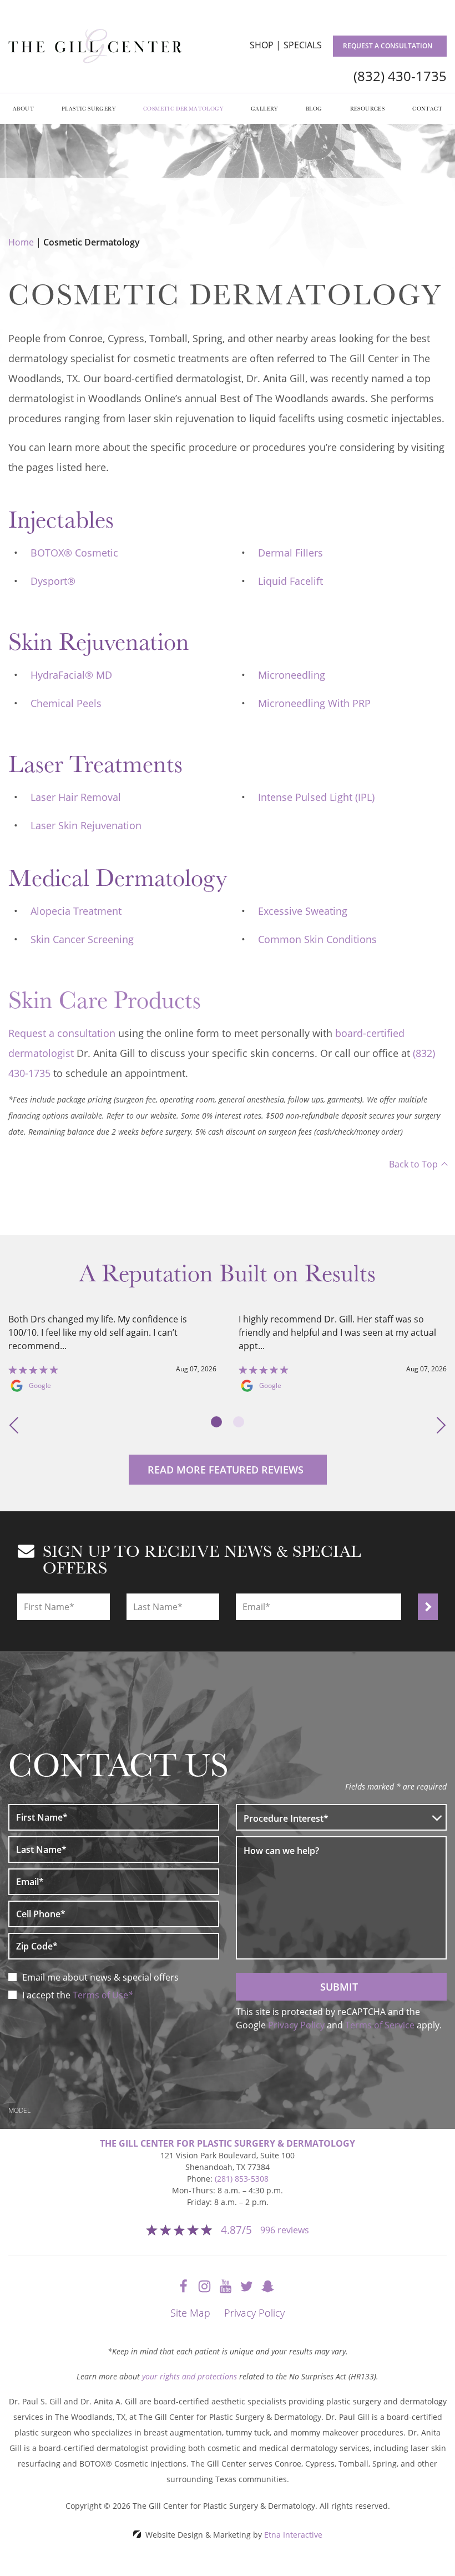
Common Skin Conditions (317, 939)
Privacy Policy (296, 2025)
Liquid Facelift (290, 581)
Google (40, 1386)
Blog (314, 108)
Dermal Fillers (290, 553)
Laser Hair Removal (76, 797)
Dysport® (53, 581)
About (23, 108)
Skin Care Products (105, 999)
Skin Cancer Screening (82, 939)
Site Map (190, 2313)
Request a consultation (388, 46)
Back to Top (413, 1164)
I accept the (47, 1995)
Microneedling (292, 675)
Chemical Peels (66, 703)
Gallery (264, 108)
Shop (262, 45)
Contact (427, 108)
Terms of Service (380, 2025)
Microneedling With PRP (314, 703)
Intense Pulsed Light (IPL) (316, 797)
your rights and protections (189, 2376)
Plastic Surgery (89, 108)
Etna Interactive (293, 2535)
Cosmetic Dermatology (183, 108)
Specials (303, 45)
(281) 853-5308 (242, 2179)
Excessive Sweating (303, 911)
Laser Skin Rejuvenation (86, 825)
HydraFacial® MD (71, 675)
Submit (339, 1987)
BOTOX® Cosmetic (74, 553)
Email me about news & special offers (100, 1977)
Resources (368, 108)
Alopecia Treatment (76, 911)
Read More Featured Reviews (226, 1470)
